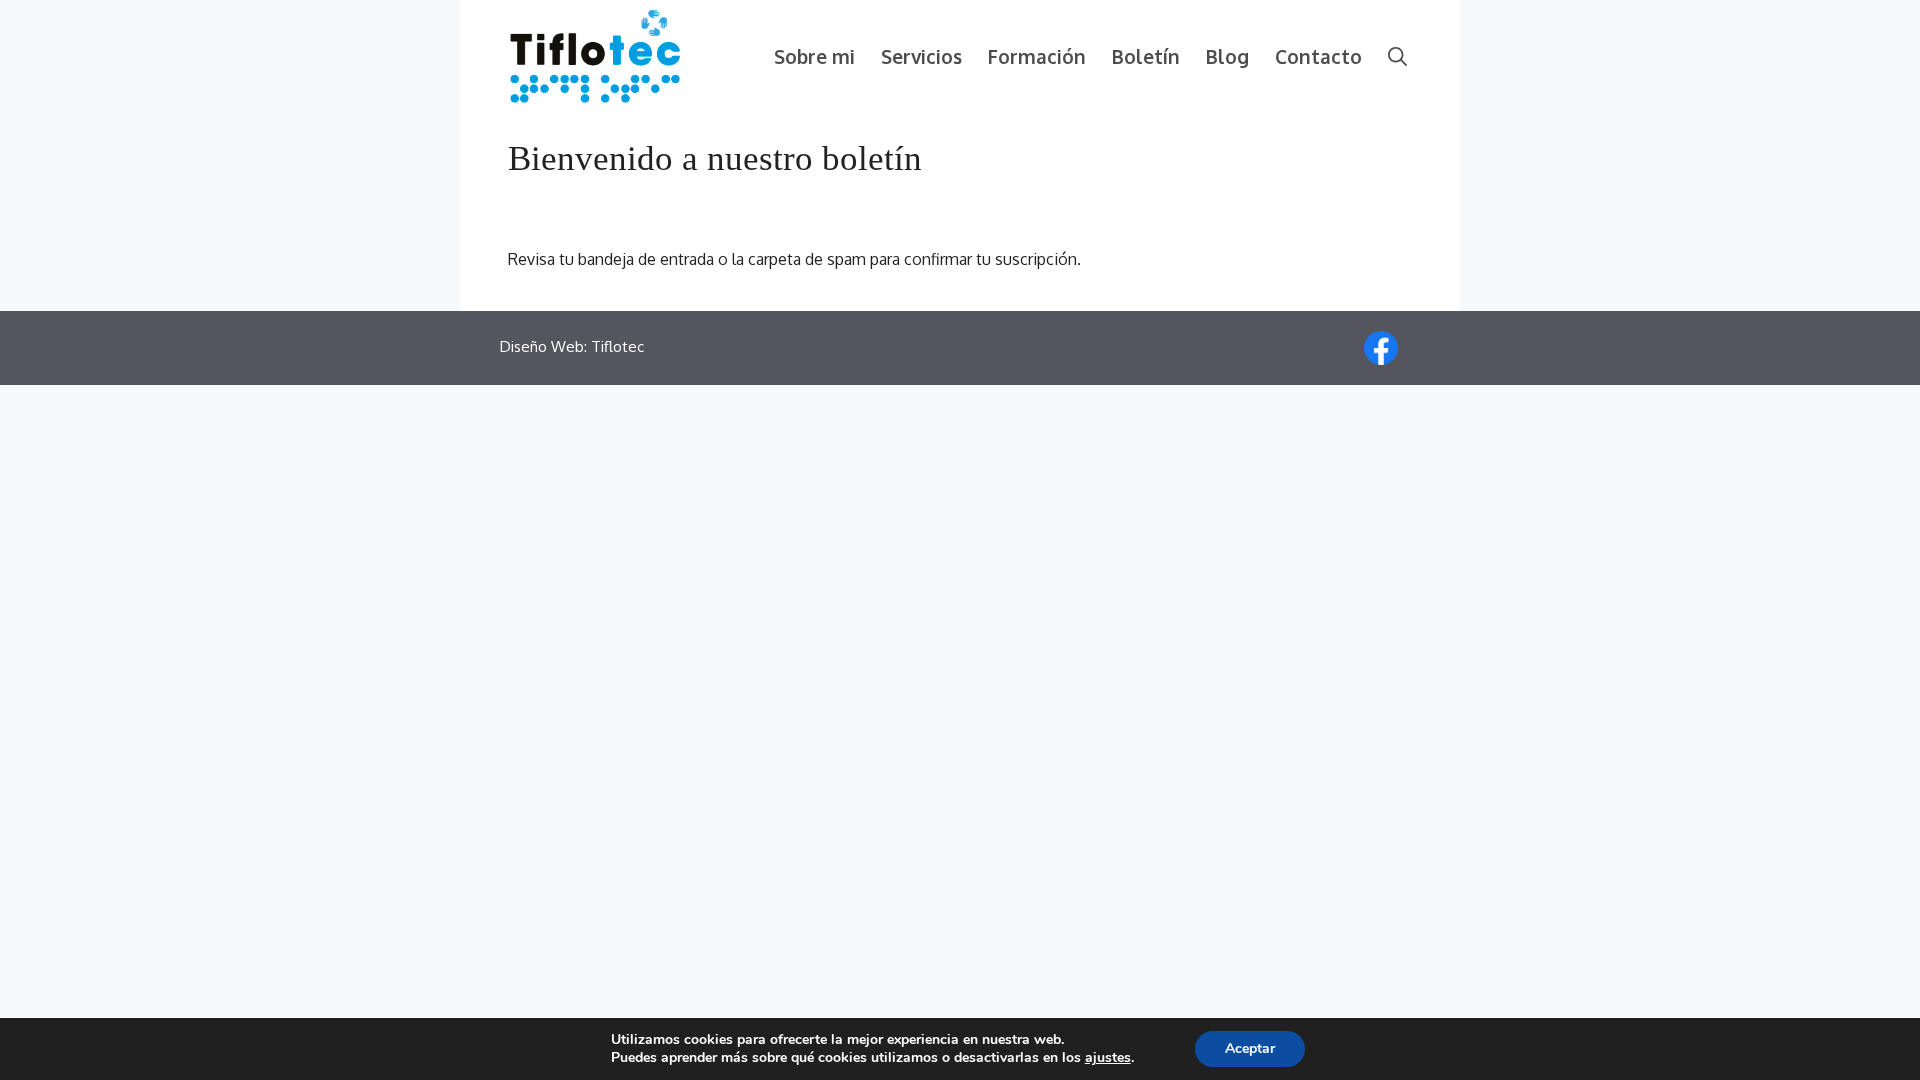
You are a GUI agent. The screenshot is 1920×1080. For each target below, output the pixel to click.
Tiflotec (617, 346)
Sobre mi (814, 56)
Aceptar (1250, 1048)
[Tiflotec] (595, 55)
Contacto (1318, 56)
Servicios (921, 56)
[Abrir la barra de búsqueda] (1397, 56)
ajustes (1108, 1058)
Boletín (1146, 56)
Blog (1227, 56)
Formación (1037, 56)
